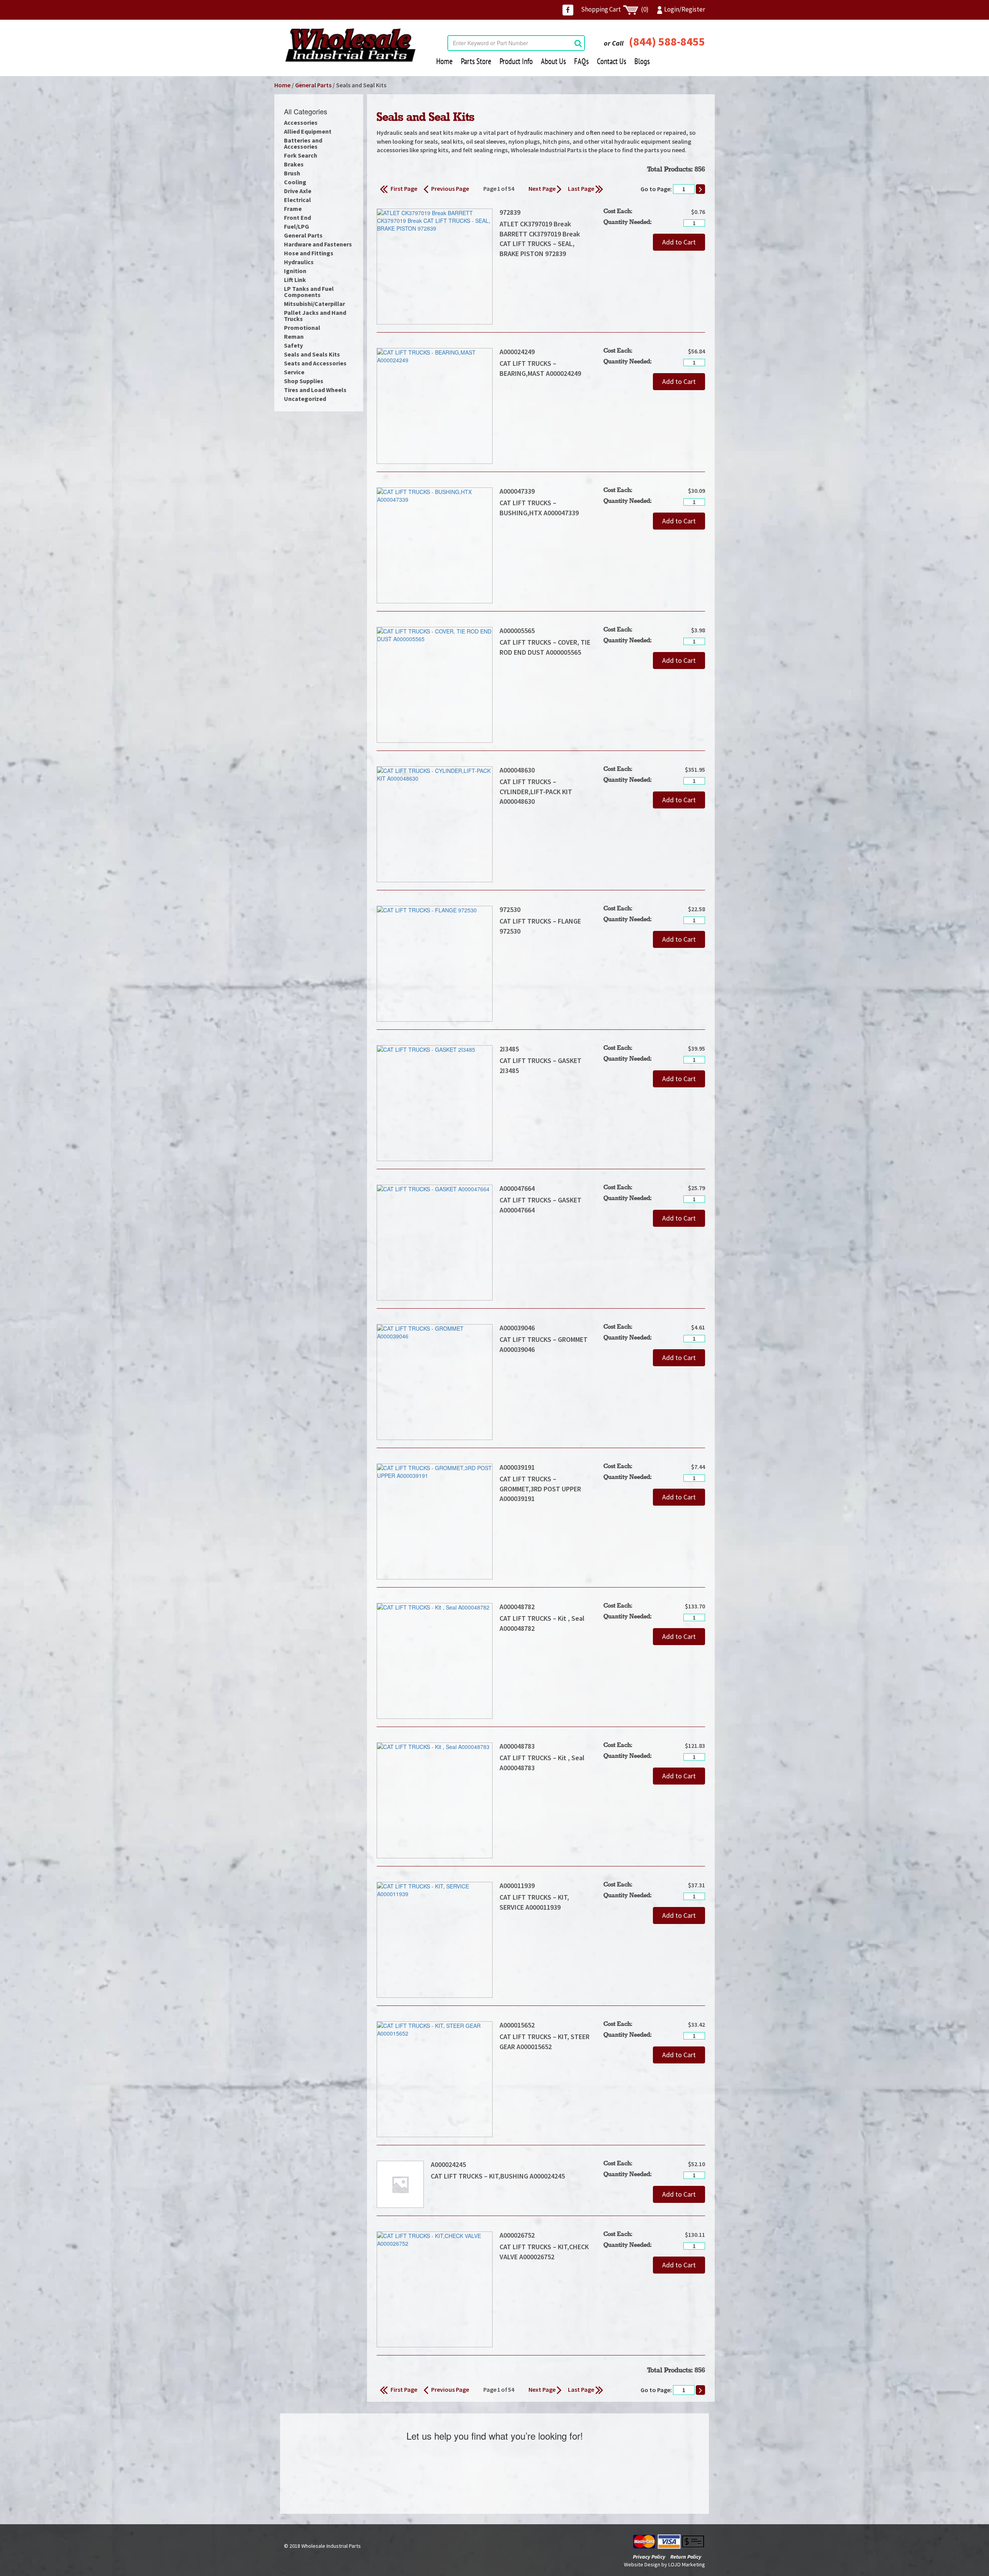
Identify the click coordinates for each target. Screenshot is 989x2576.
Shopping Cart (615, 9)
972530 (510, 909)
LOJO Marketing (687, 2564)
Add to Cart (679, 242)
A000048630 (517, 770)
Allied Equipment (308, 131)
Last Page (582, 188)
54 (511, 188)
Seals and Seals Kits (312, 354)
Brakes (294, 164)
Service (294, 372)
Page (490, 188)
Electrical (297, 200)
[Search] (578, 43)
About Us (553, 61)
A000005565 (517, 631)
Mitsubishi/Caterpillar (314, 304)
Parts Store (476, 61)
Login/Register (685, 9)
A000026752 (517, 2235)
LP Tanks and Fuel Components (309, 292)
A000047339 (517, 491)
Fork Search (301, 155)
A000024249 (517, 352)
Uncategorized (305, 399)
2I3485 (509, 1049)
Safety (293, 345)
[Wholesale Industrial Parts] (350, 45)
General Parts (313, 85)
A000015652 (517, 2025)
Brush (292, 173)
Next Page (543, 188)
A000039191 (517, 1467)
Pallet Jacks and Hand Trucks (315, 316)
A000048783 (517, 1746)
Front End (297, 217)
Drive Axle (298, 191)
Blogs (642, 61)
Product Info (516, 61)
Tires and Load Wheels (315, 390)
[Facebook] (568, 10)
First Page (403, 188)
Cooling (295, 182)
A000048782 (517, 1607)
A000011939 (517, 1886)
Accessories (301, 122)
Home (444, 61)
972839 (510, 212)
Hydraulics (299, 262)
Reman (294, 336)
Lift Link (295, 280)
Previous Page (450, 188)
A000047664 (517, 1188)
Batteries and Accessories (303, 143)
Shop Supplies (304, 381)
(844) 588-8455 (667, 41)
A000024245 (448, 2164)
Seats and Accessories (315, 363)
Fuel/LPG (297, 226)
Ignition (295, 271)
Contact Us (612, 61)
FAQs (581, 61)
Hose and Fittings (309, 253)
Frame (293, 209)
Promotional (302, 328)
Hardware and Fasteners (318, 244)
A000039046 (517, 1328)
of (505, 188)
